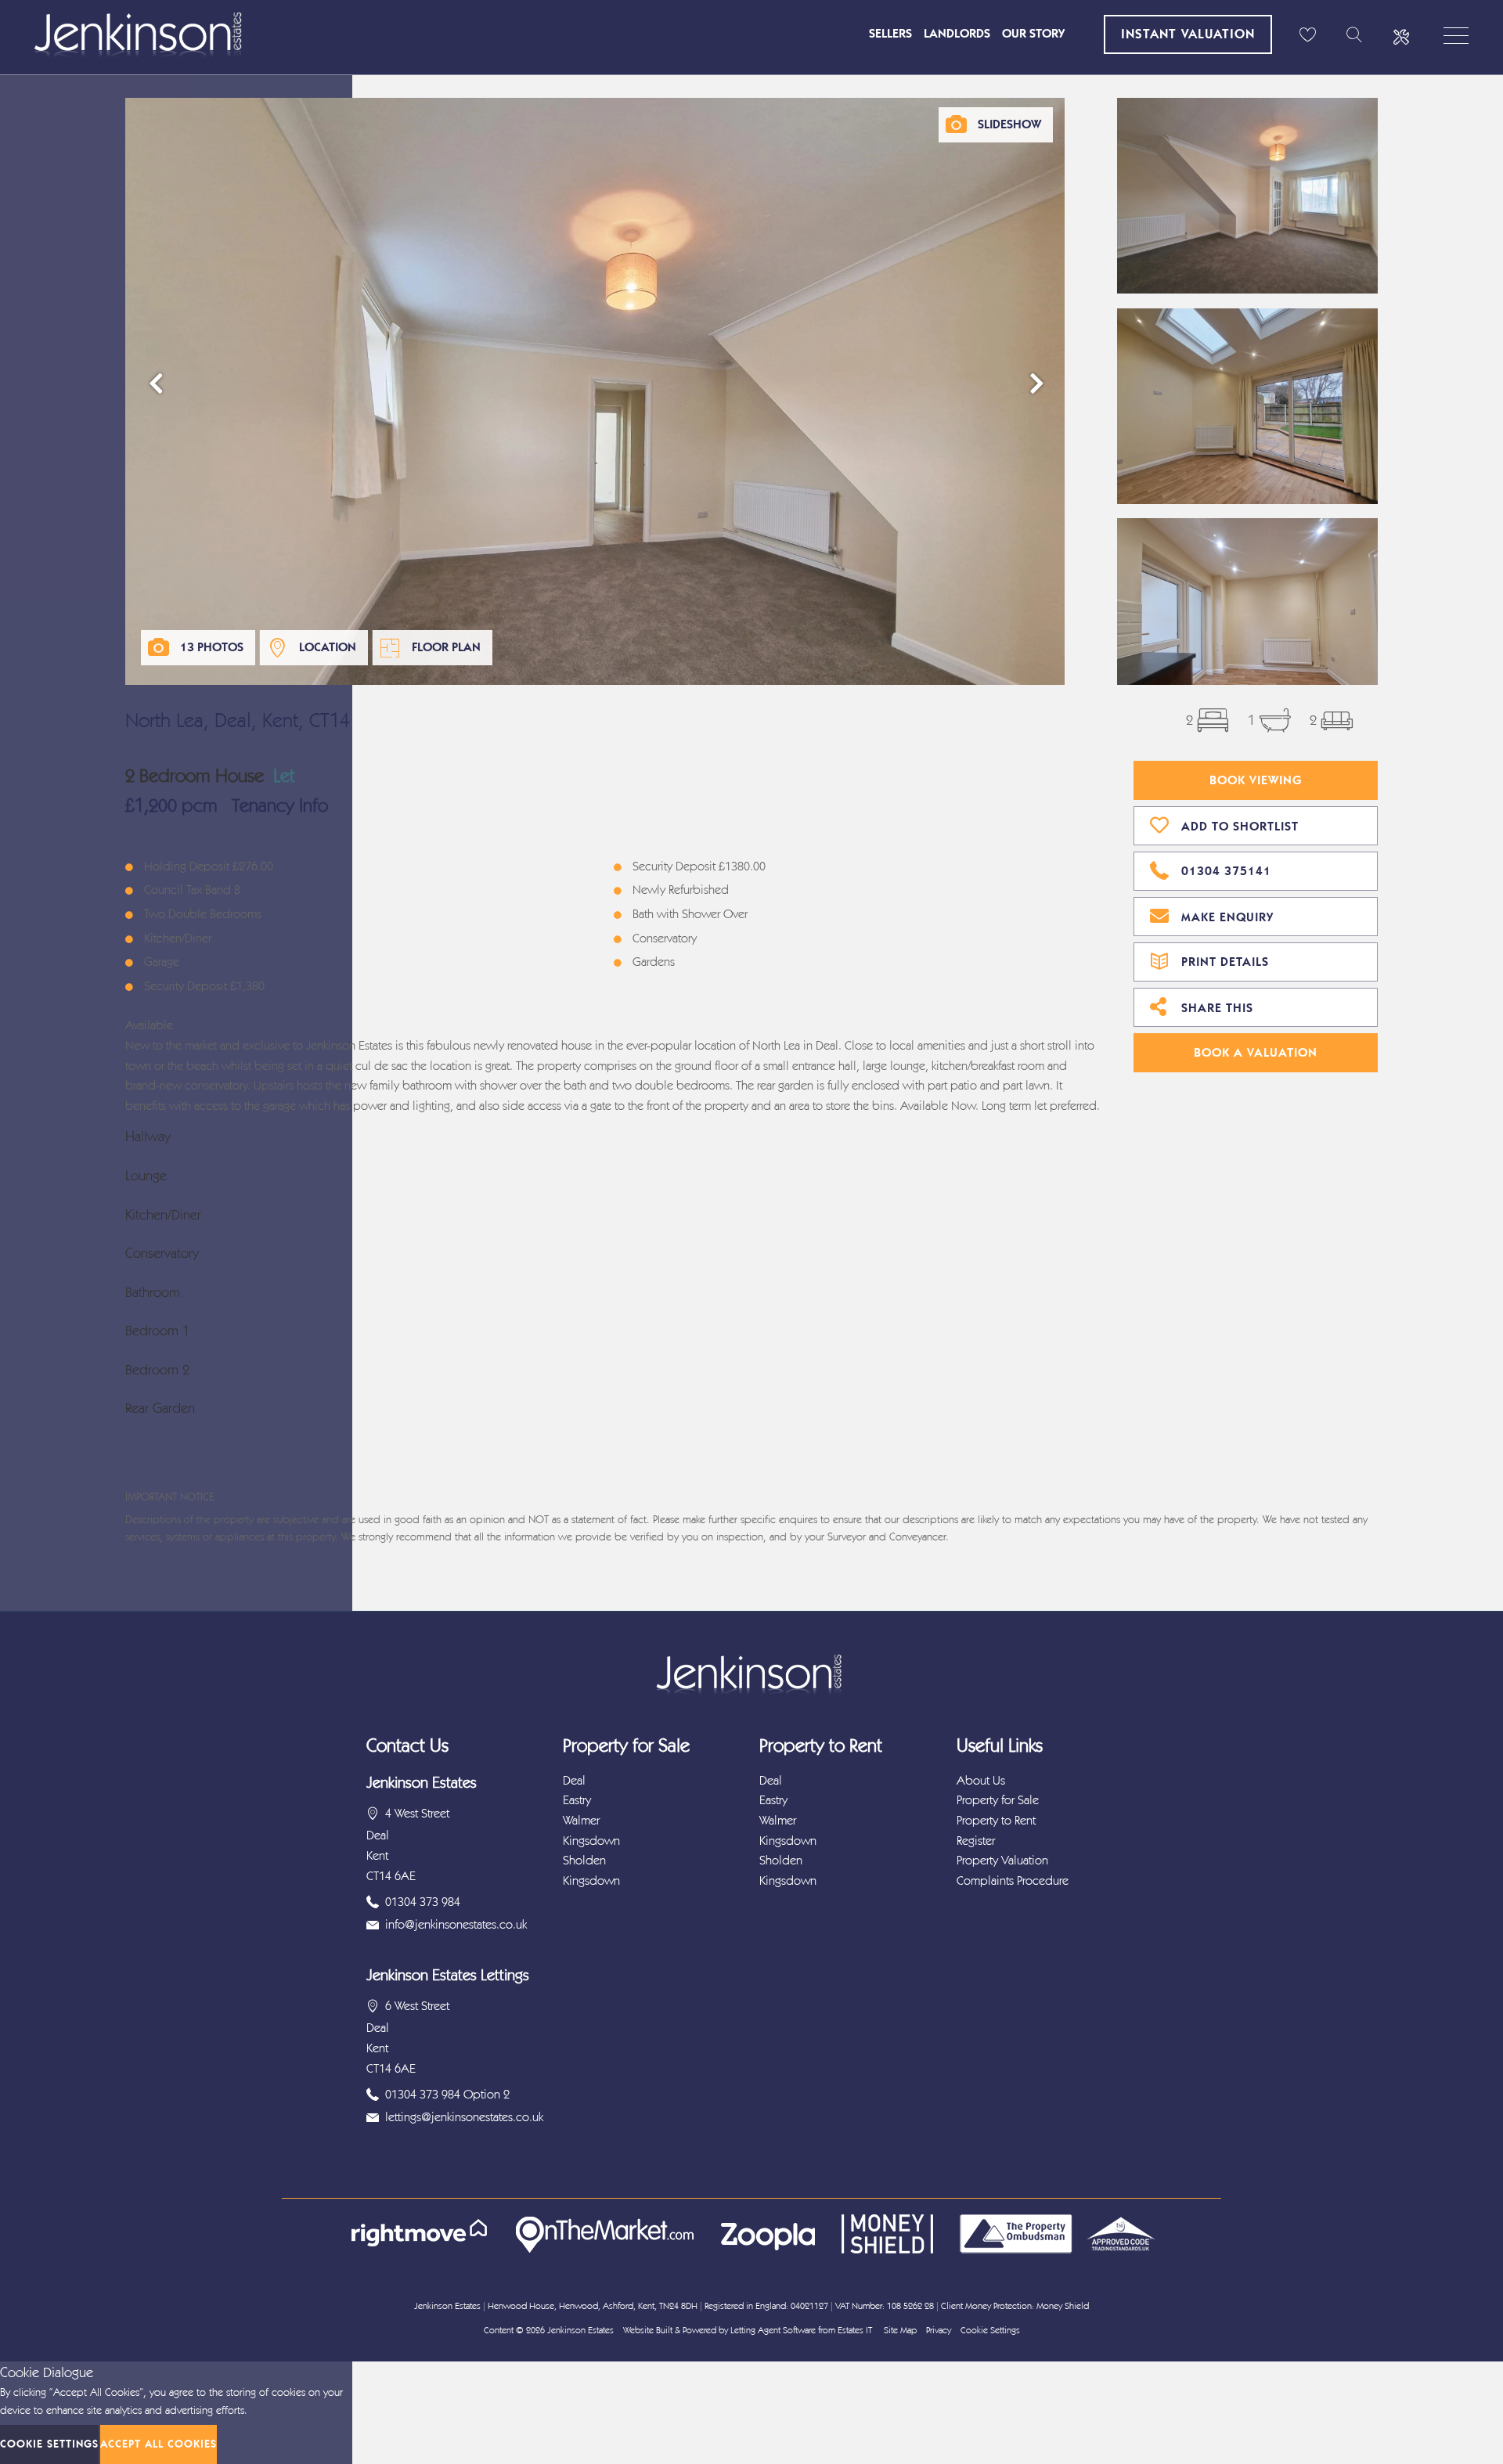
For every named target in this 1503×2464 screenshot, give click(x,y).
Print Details (1225, 962)
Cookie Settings (990, 2330)
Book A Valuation (1256, 1052)
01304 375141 (1226, 871)
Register (976, 1841)
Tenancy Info (280, 805)
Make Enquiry (1227, 917)
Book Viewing (1256, 780)
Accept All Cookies (159, 2444)
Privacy (939, 2330)
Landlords (957, 33)
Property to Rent (996, 1820)
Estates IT (855, 2330)
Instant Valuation (1188, 34)
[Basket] (1307, 35)
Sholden (584, 1860)
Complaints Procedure (1013, 1880)
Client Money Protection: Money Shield (1015, 2306)
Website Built (648, 2330)
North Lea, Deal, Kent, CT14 (238, 720)
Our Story (1033, 33)
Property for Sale (998, 1800)
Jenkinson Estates (580, 2330)
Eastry (577, 1800)
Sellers (890, 33)
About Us (981, 1780)
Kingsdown (591, 1841)
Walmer (581, 1820)
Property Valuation (1002, 1860)
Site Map (900, 2330)
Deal (574, 1780)
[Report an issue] (1401, 35)
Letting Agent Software (773, 2330)
